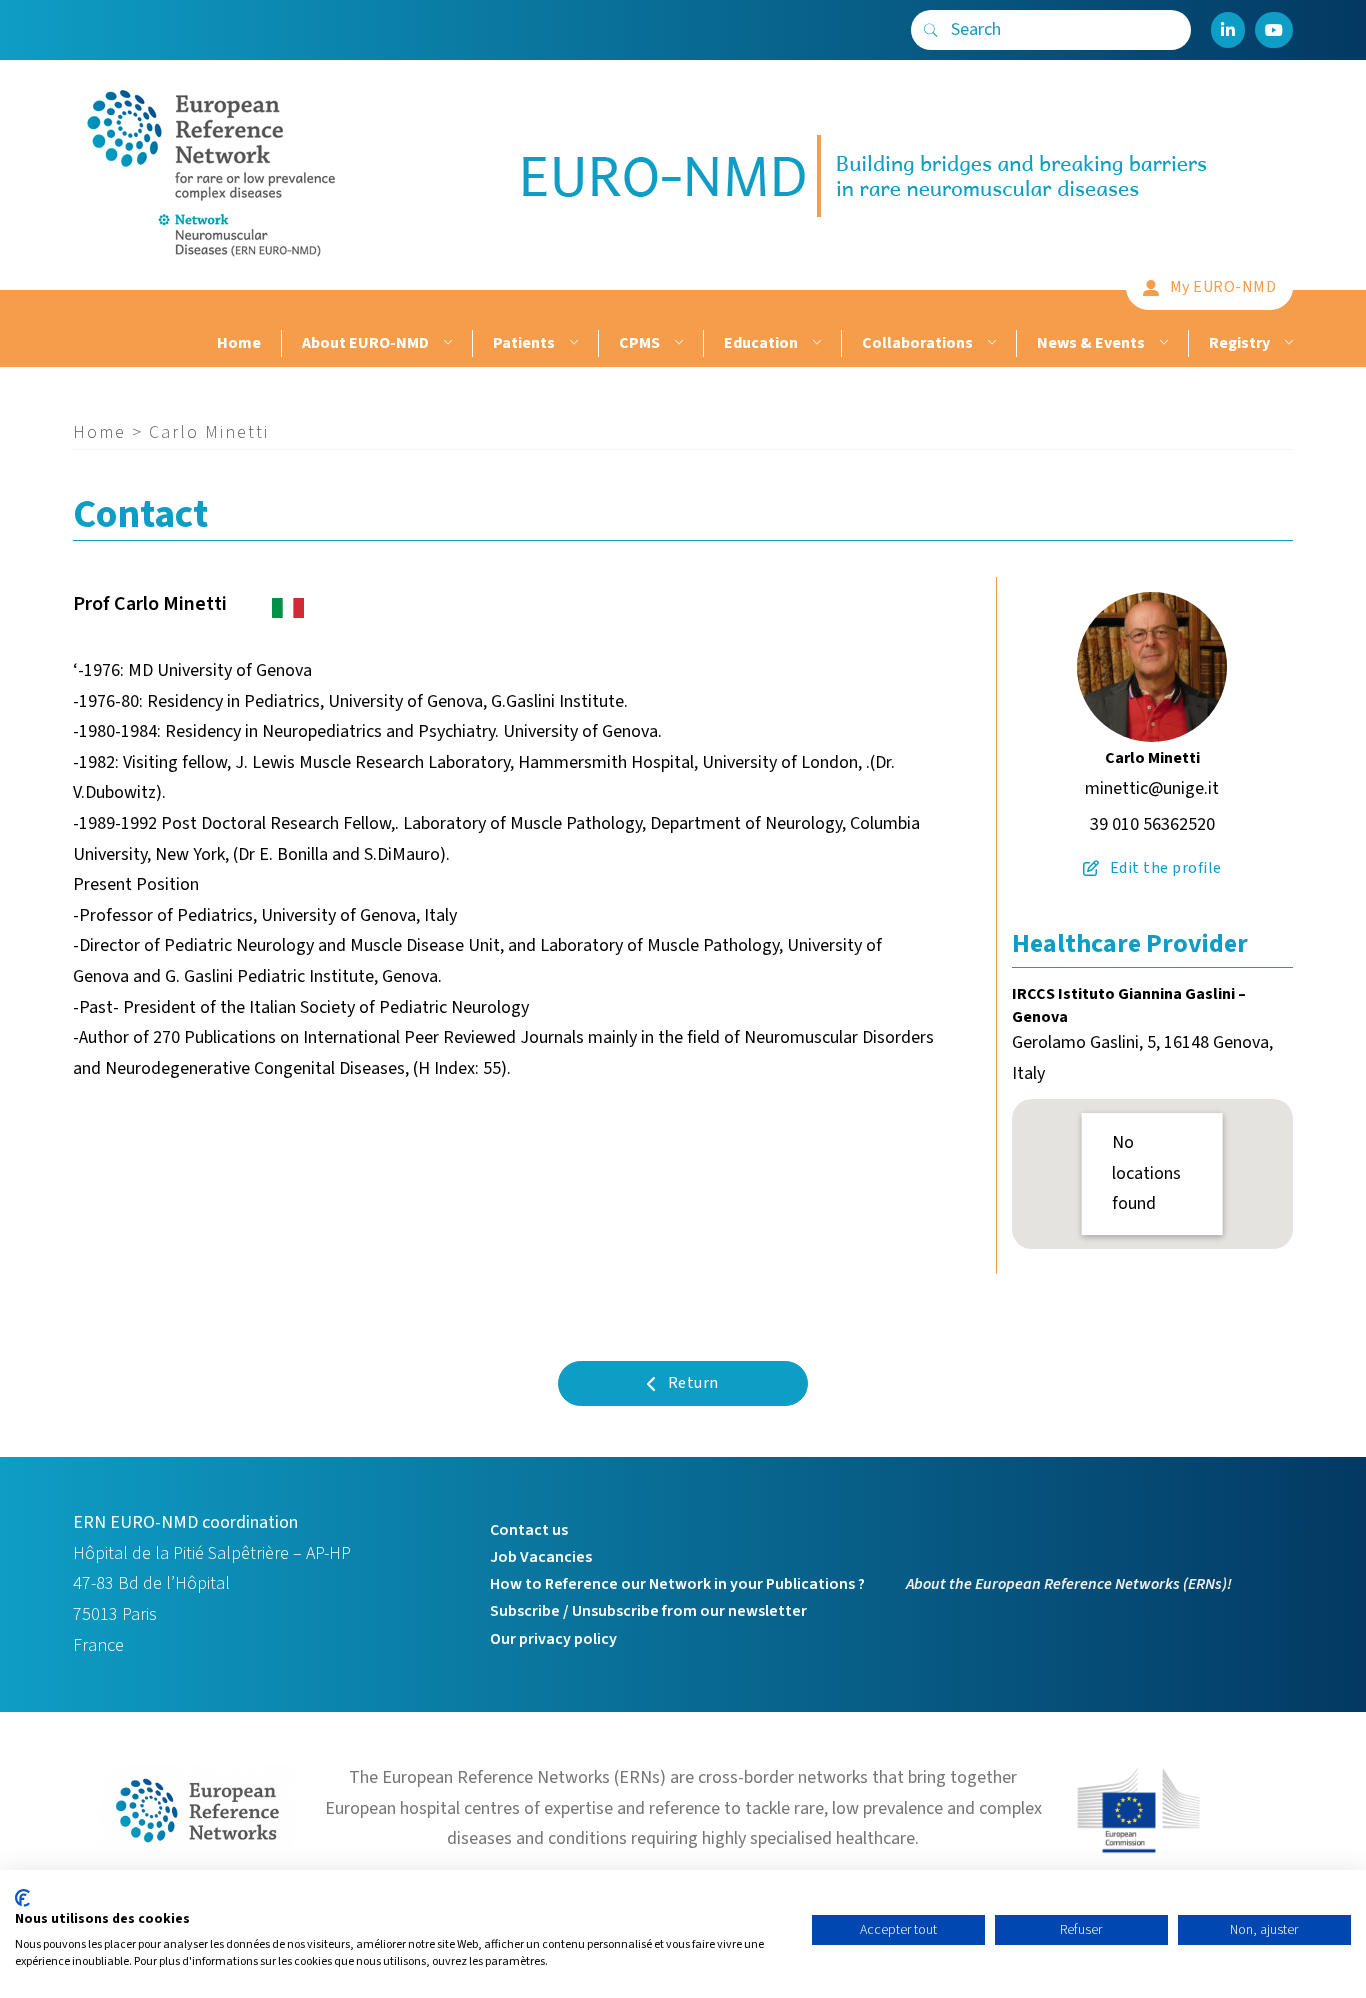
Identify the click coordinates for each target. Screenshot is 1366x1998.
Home (239, 343)
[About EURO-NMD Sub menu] (445, 343)
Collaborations (917, 343)
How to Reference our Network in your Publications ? (677, 1584)
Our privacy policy (553, 1639)
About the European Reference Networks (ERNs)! (1069, 1584)
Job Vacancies (541, 1557)
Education (761, 343)
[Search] (931, 30)
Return (693, 1383)
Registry (1239, 343)
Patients (524, 343)
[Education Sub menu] (814, 343)
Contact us (529, 1530)
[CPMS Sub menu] (676, 343)
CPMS (639, 343)
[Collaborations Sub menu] (989, 343)
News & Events (1091, 343)
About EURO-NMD (365, 343)
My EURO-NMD (1223, 287)
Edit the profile (1166, 868)
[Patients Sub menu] (571, 343)
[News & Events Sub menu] (1161, 343)
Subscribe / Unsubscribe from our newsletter (648, 1611)
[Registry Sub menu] (1286, 343)
